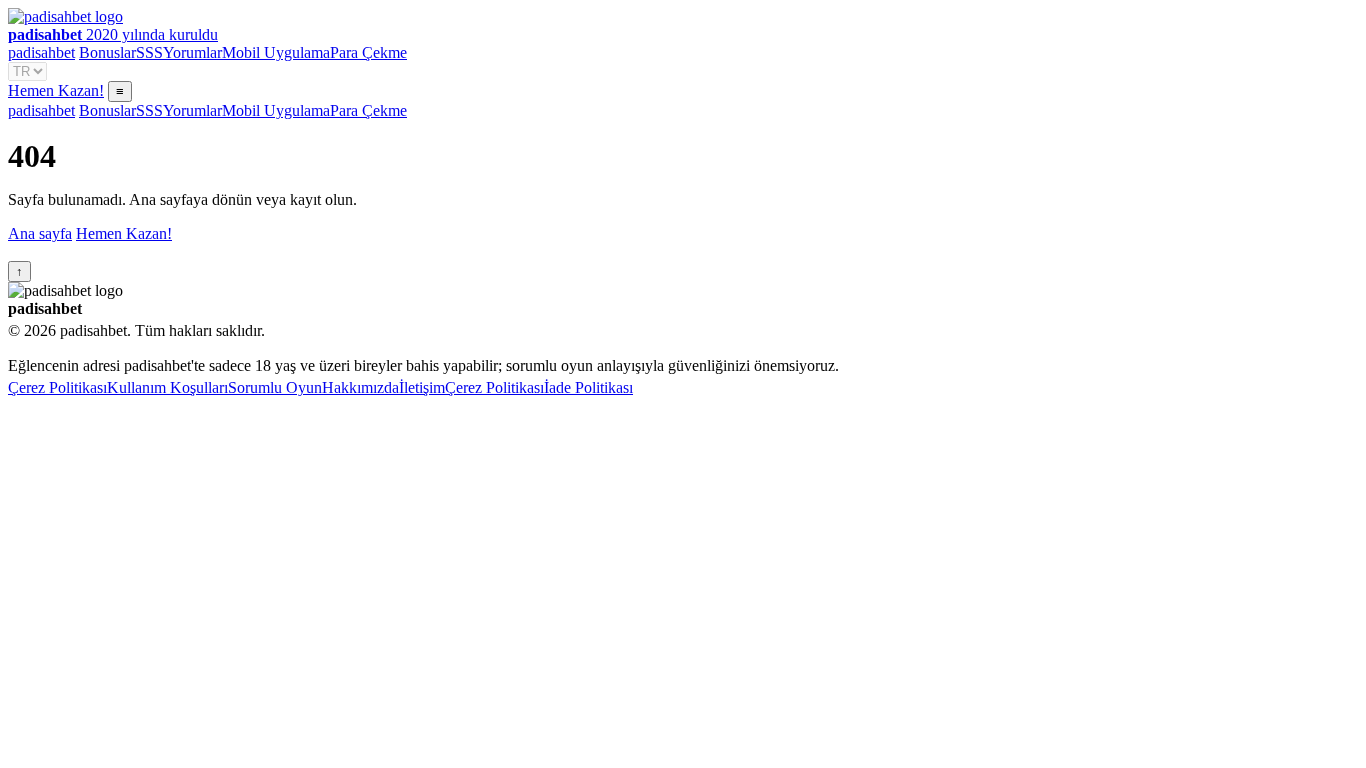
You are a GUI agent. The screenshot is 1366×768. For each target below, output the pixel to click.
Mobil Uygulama (276, 52)
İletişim (422, 387)
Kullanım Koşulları (167, 387)
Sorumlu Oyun (275, 387)
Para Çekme (368, 52)
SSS (149, 52)
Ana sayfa (40, 233)
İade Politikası (588, 387)
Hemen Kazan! (56, 90)
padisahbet (41, 52)
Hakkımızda (360, 387)
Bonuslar (107, 52)
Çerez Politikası (57, 387)
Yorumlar (192, 52)
